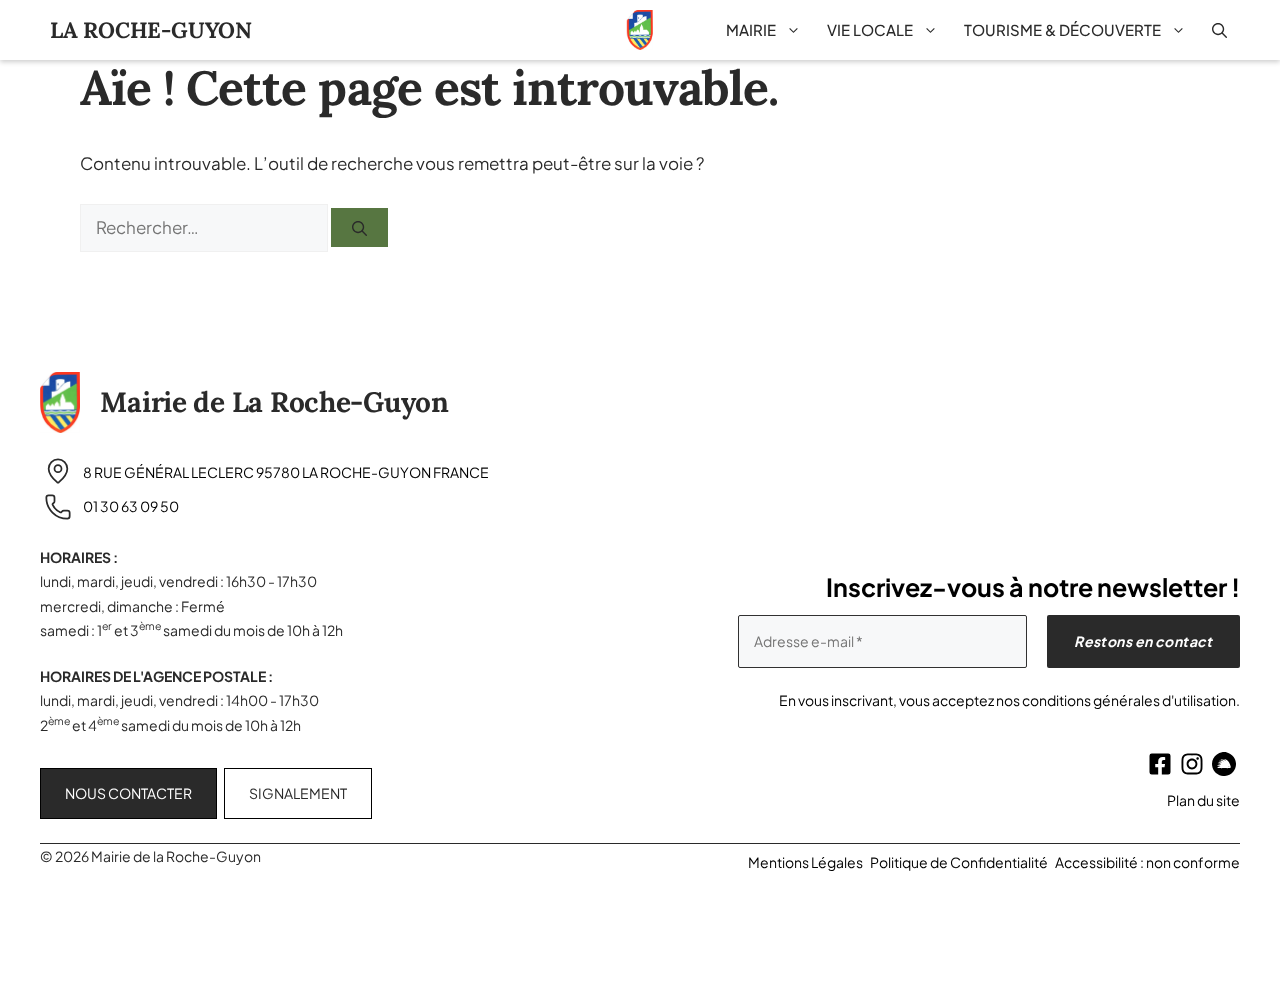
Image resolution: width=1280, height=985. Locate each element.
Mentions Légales (805, 862)
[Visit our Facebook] (1160, 764)
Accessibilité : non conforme (1147, 862)
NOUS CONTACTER (128, 793)
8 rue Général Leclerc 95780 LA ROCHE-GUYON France (286, 472)
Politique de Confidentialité (959, 862)
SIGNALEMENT (298, 793)
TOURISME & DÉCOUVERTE (1062, 29)
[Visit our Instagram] (1192, 764)
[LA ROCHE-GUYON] (640, 30)
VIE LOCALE (870, 29)
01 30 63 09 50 (131, 506)
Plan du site (1203, 800)
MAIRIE (751, 29)
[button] (1219, 30)
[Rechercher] (359, 227)
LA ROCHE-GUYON (151, 30)
